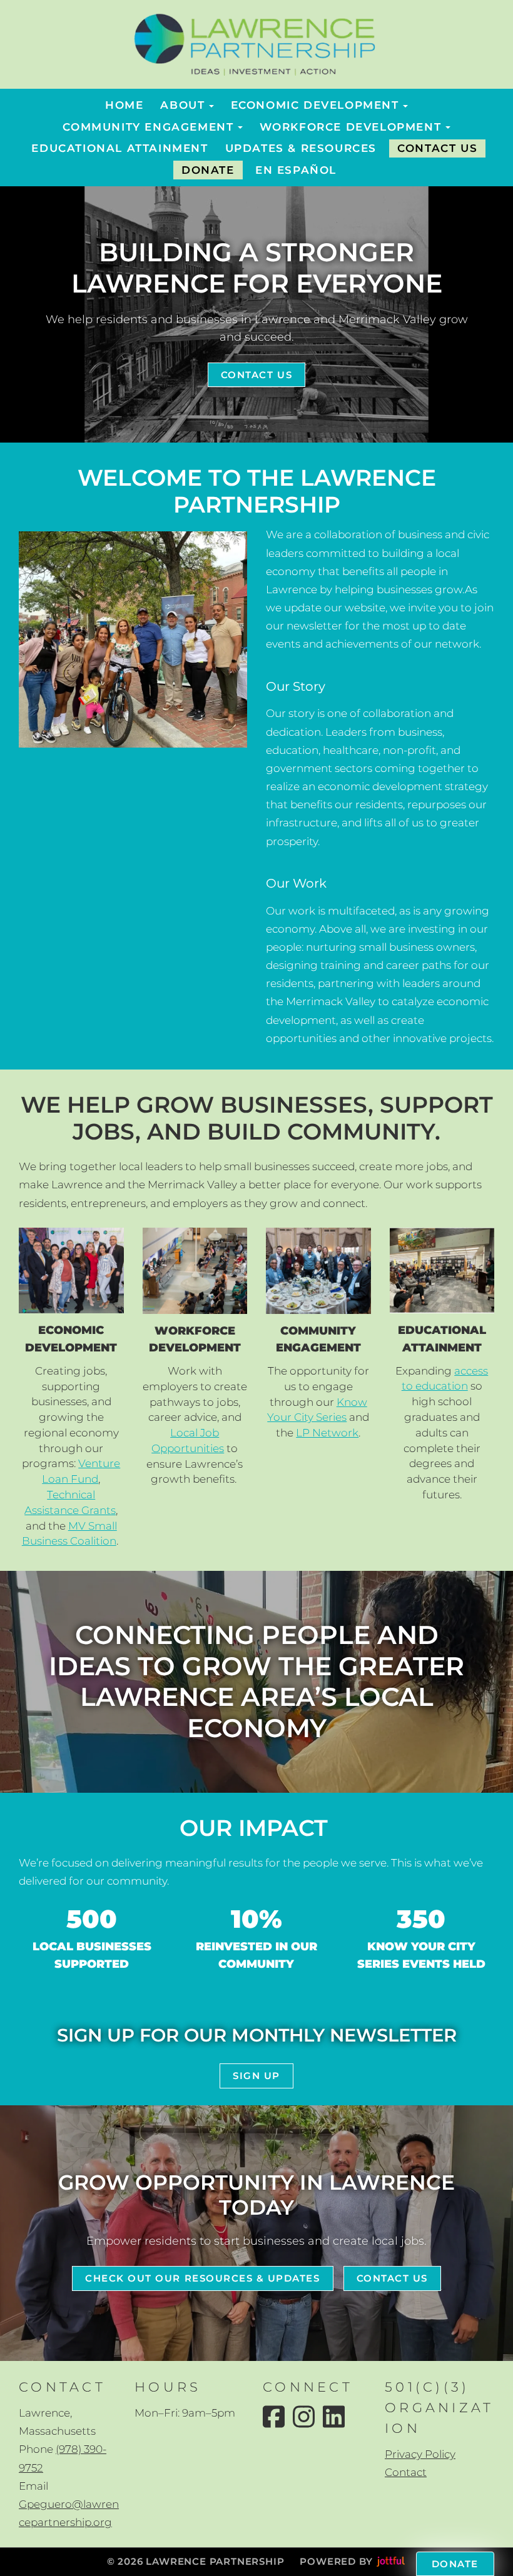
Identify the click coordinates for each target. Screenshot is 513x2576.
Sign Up (256, 2076)
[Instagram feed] (304, 2417)
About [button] (182, 105)
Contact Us (256, 375)
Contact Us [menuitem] (437, 148)
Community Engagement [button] (148, 127)
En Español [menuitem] (296, 170)
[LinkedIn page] (334, 2417)
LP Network (327, 1433)
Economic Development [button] (315, 105)
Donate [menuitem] (208, 170)
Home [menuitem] (124, 105)
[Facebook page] (274, 2417)
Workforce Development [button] (351, 127)
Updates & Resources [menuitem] (301, 148)
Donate (455, 2564)
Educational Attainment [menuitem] (119, 148)
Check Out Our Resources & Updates (202, 2278)
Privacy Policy (420, 2454)
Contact (406, 2472)
